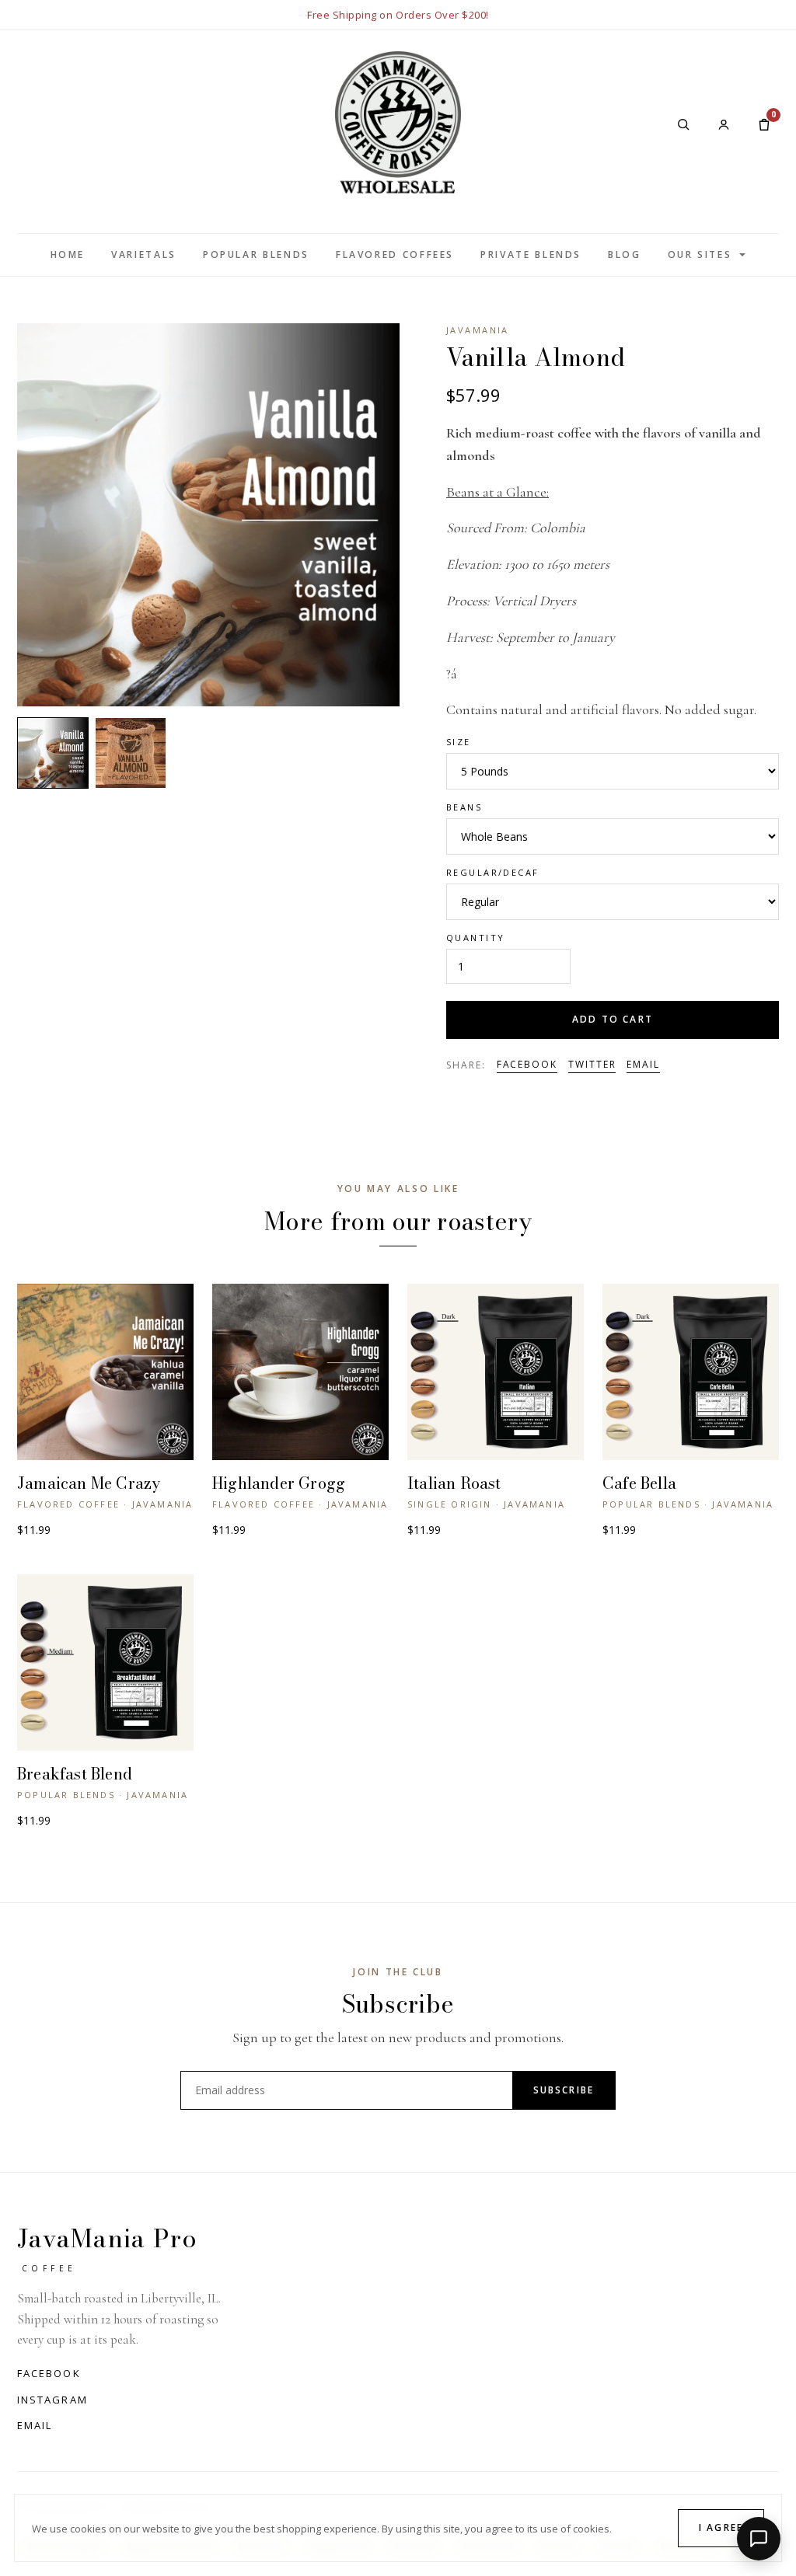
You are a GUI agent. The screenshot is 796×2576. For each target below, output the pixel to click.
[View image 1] (53, 753)
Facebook (527, 1064)
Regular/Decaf (492, 872)
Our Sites (700, 254)
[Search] (683, 124)
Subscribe (564, 2090)
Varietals (144, 254)
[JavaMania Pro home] (398, 124)
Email (643, 1064)
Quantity (475, 938)
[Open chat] (759, 2539)
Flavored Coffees (395, 254)
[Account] (724, 124)
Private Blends (531, 254)
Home (68, 254)
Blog (625, 254)
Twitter (592, 1064)
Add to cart (613, 1019)
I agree (721, 2527)
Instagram (52, 2400)
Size (459, 742)
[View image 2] (131, 753)
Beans (464, 807)
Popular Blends (256, 254)
